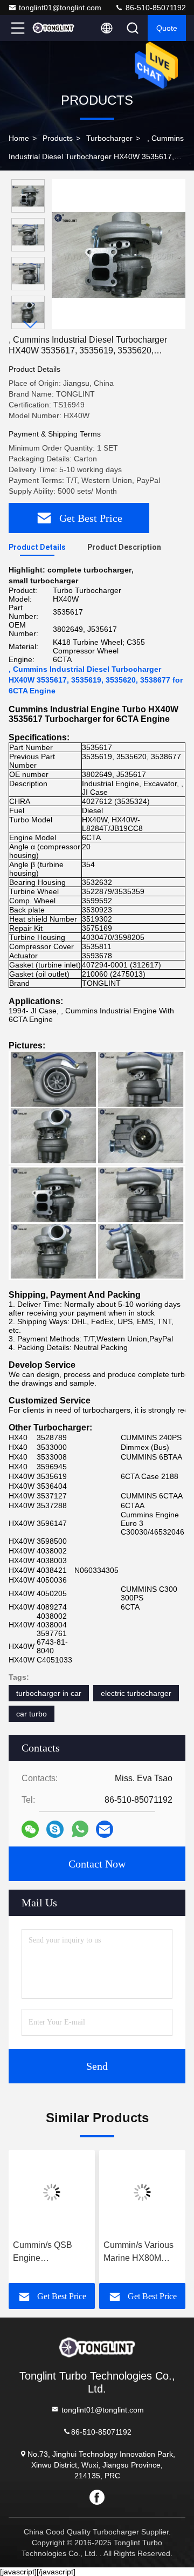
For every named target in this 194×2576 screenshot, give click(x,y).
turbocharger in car (49, 1693)
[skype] (55, 1829)
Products (58, 138)
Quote (167, 28)
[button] (31, 325)
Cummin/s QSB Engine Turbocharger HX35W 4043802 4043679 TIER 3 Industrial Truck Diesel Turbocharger (46, 2253)
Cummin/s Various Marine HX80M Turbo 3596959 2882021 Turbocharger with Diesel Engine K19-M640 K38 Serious (141, 2253)
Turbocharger (109, 138)
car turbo (32, 1714)
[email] (105, 1829)
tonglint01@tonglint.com (60, 8)
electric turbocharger (136, 1693)
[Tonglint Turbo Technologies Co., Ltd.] (53, 28)
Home (19, 138)
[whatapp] (80, 1829)
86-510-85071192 (155, 8)
